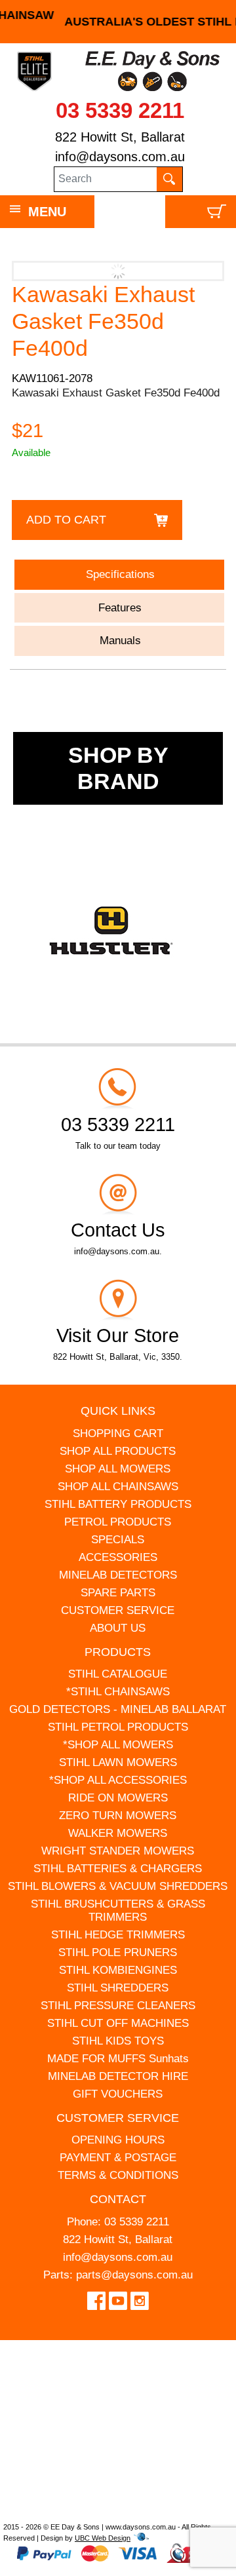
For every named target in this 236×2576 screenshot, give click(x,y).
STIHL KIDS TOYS (118, 2041)
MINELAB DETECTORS (118, 1575)
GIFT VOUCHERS (118, 2094)
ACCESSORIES (118, 1557)
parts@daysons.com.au (134, 2275)
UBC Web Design (103, 2538)
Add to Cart (66, 520)
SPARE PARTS (118, 1593)
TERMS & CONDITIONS (118, 2175)
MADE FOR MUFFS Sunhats (118, 2059)
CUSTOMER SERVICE (118, 1610)
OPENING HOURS (118, 2140)
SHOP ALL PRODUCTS (118, 1451)
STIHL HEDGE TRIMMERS (118, 1935)
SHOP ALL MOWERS (118, 1469)
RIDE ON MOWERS (118, 1798)
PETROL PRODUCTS (118, 1522)
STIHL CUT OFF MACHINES (118, 2023)
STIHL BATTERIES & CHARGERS (118, 1869)
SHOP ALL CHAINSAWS (118, 1487)
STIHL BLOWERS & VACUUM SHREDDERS (118, 1886)
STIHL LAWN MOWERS (118, 1762)
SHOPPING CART (118, 1433)
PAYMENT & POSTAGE (118, 2158)
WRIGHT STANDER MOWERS (118, 1851)
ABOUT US (118, 1628)
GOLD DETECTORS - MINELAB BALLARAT (118, 1709)
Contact (118, 2199)
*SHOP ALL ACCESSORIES (118, 1780)
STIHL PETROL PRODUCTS (118, 1727)
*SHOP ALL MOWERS (118, 1745)
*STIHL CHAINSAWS (118, 1692)
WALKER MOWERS (118, 1833)
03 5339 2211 (120, 110)
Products (118, 1652)
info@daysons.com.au (120, 157)
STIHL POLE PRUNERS (118, 1952)
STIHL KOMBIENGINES (118, 1970)
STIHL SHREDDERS (118, 1988)
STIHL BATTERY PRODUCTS (118, 1504)
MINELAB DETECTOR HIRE (118, 2076)
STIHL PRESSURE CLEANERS (118, 2006)
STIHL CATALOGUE (118, 1674)
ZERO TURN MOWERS (118, 1816)
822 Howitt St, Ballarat (120, 137)
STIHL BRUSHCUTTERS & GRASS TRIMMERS (118, 1911)
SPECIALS (118, 1540)
